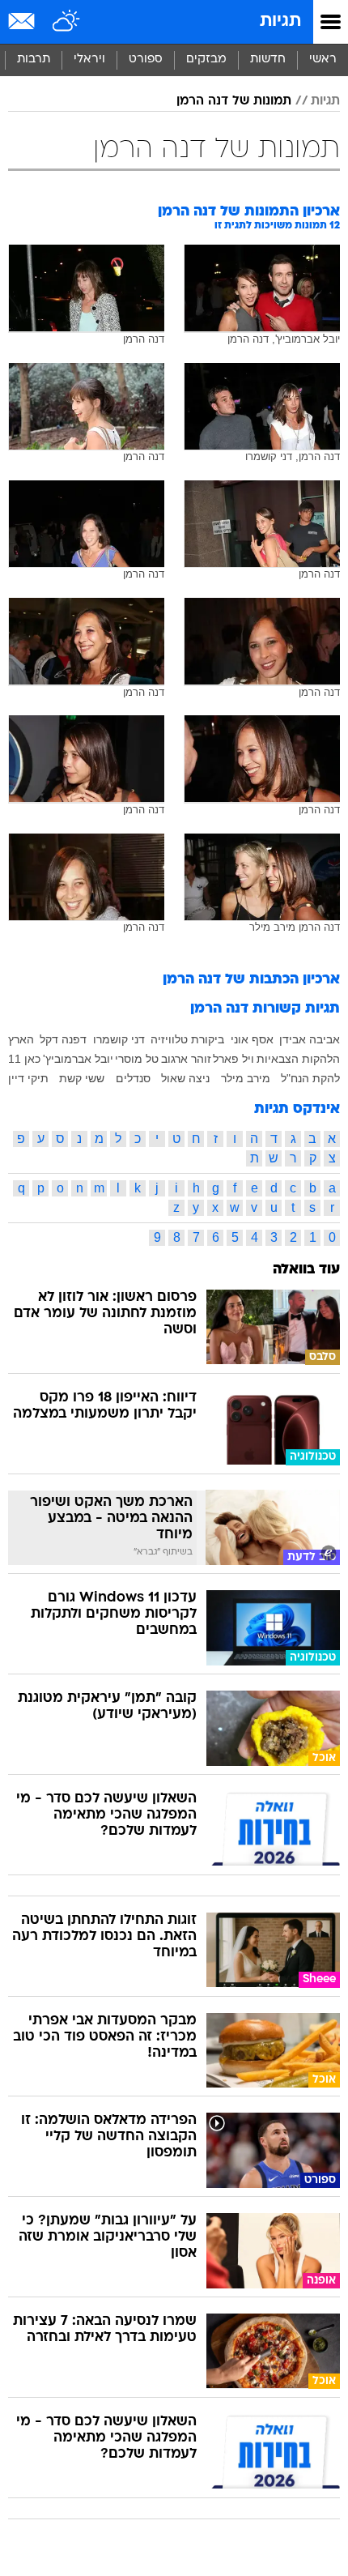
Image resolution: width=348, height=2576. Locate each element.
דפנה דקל (63, 1039)
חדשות (268, 60)
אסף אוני (252, 1039)
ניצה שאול (185, 1078)
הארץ (21, 1039)
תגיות (280, 21)
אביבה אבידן (310, 1039)
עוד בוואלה (306, 1270)
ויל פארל (233, 1059)
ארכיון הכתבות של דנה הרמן (251, 980)
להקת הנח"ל (310, 1078)
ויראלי (89, 60)
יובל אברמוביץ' (78, 1059)
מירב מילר (246, 1078)
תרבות (34, 60)
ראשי (323, 60)
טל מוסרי (137, 1059)
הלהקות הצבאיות (298, 1059)
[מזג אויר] (67, 22)
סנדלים (133, 1078)
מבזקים (206, 60)
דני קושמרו (119, 1039)
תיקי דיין (28, 1078)
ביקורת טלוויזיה (187, 1039)
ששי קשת (82, 1078)
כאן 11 (24, 1059)
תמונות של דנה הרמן (234, 101)
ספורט (146, 60)
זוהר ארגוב (186, 1059)
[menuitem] (267, 60)
